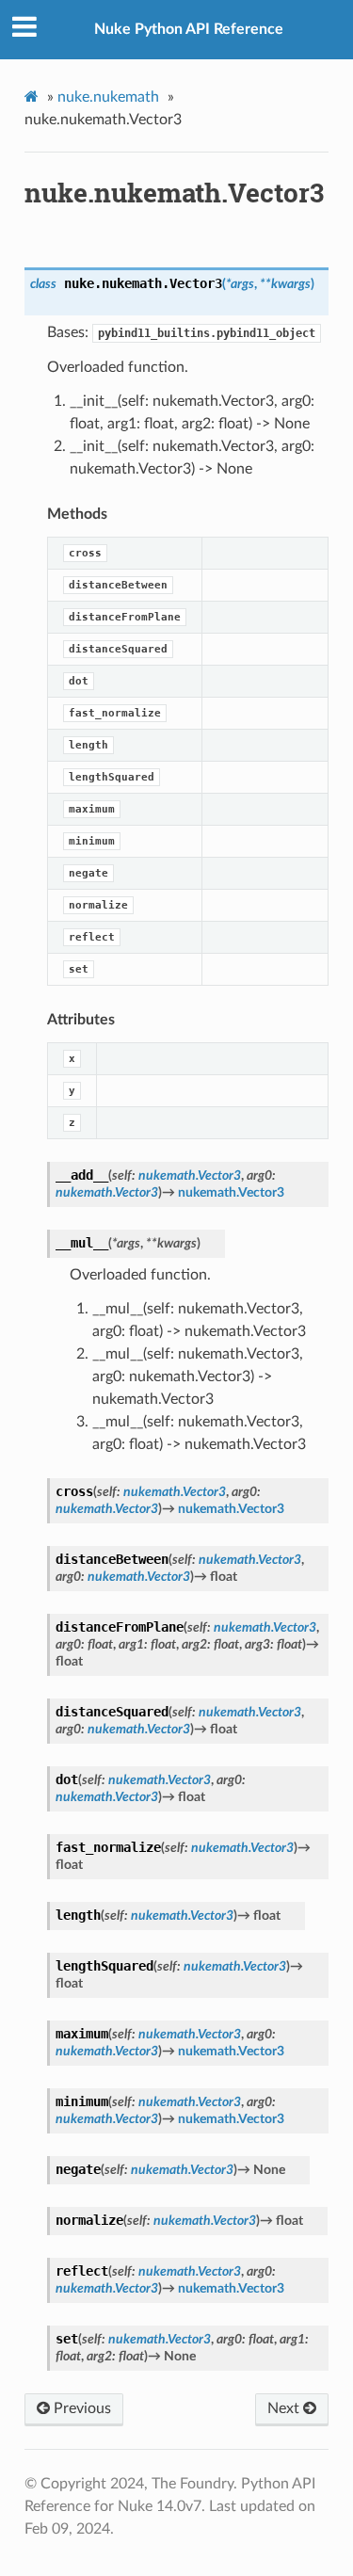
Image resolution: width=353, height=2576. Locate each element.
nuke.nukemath (108, 97)
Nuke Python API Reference (189, 29)
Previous (80, 2408)
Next (285, 2408)
